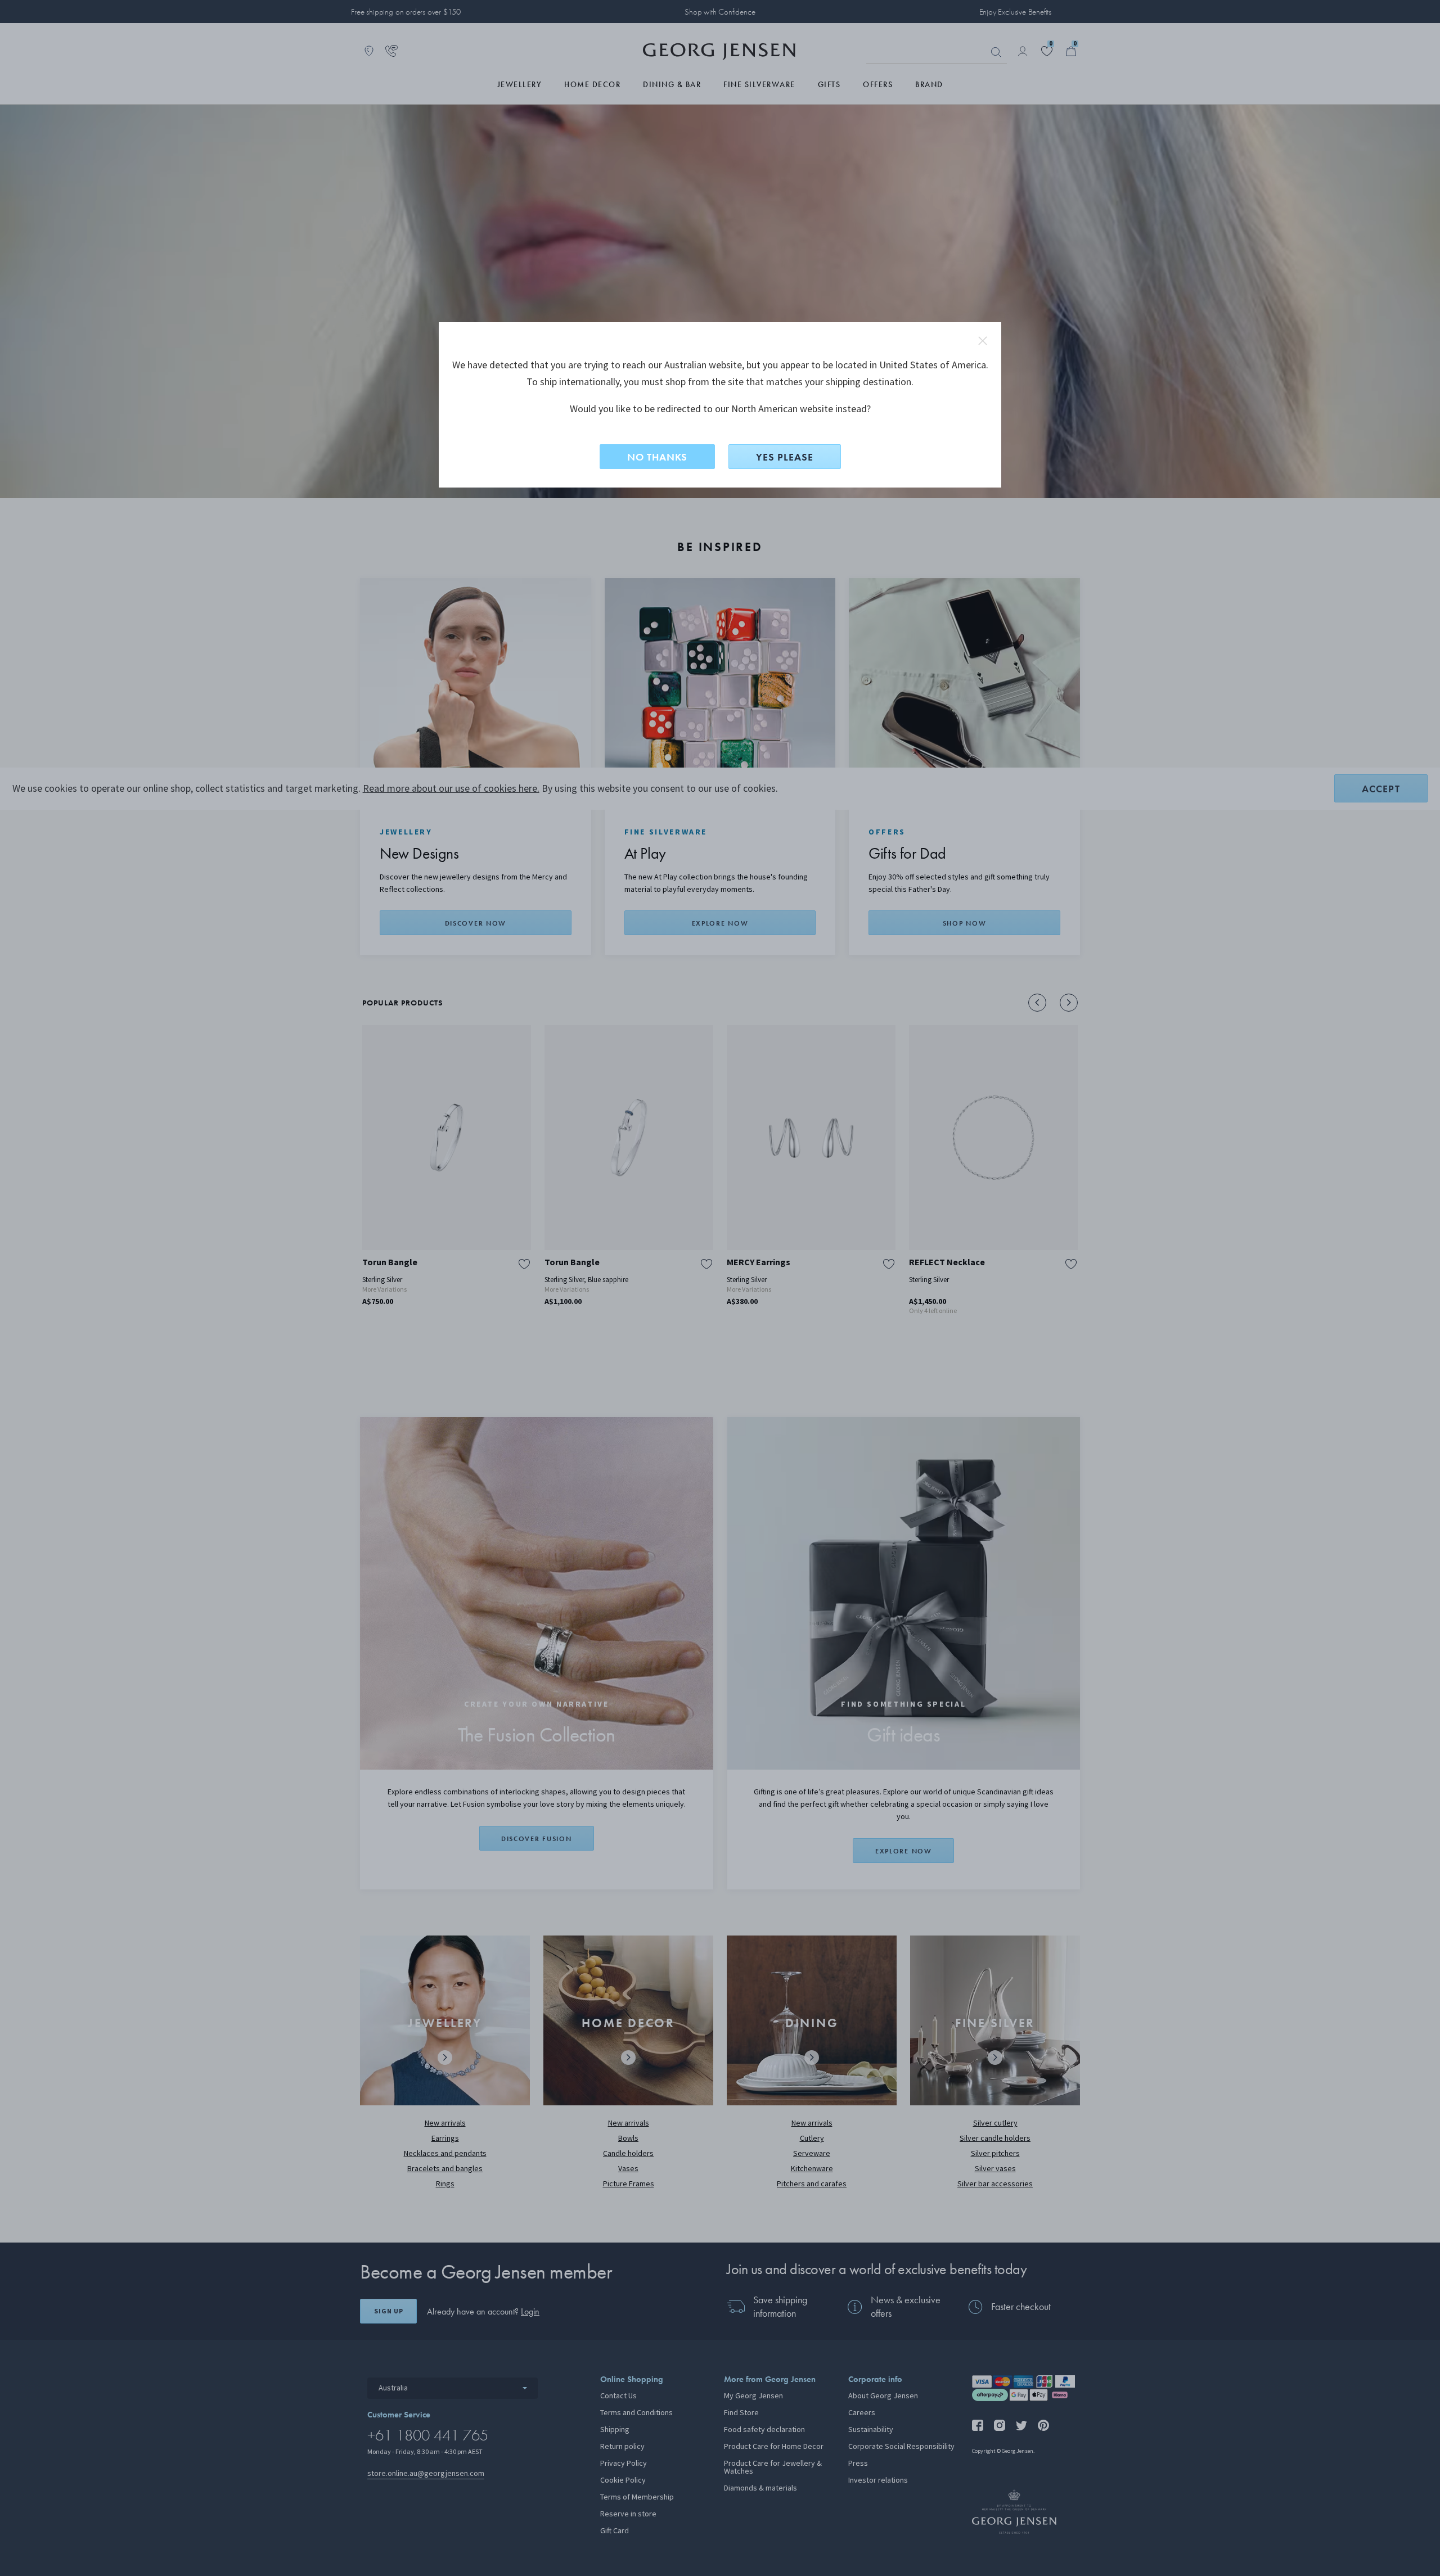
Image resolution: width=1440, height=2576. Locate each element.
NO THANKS (657, 457)
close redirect (983, 341)
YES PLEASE (785, 457)
